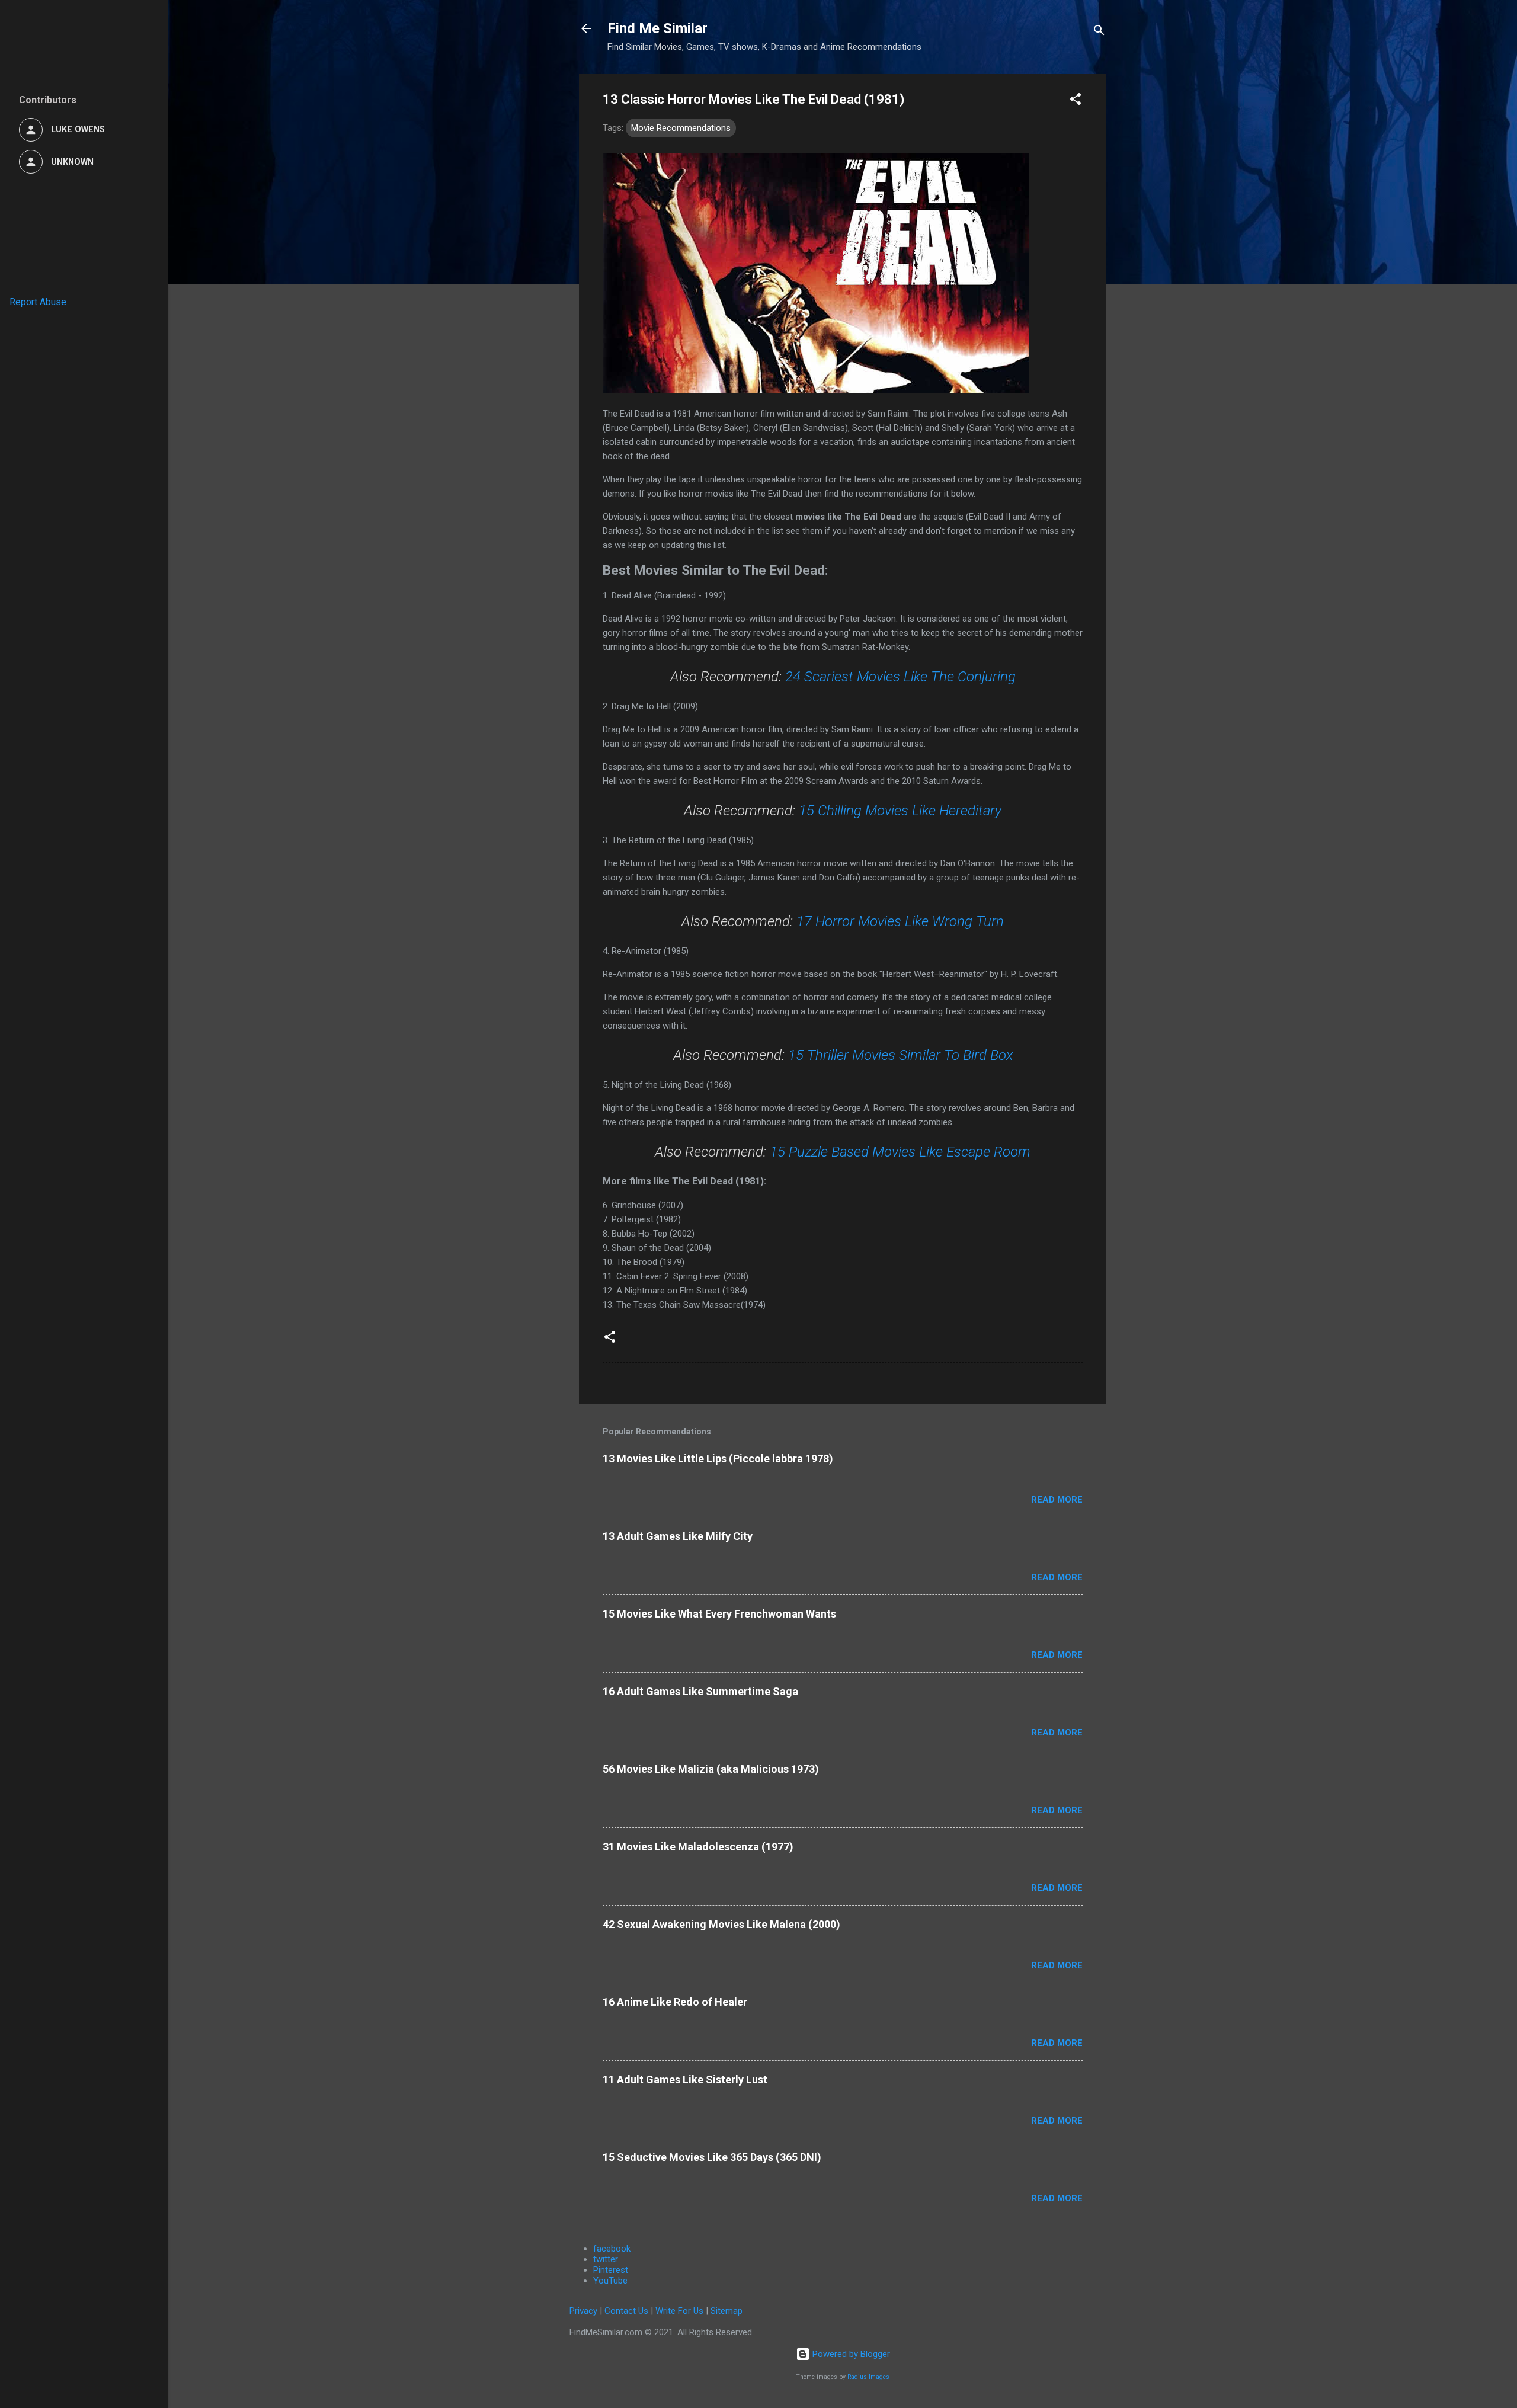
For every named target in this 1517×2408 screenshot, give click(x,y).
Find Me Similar (657, 28)
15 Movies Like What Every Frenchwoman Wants (719, 1614)
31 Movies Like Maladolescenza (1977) (698, 1847)
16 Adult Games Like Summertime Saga (700, 1691)
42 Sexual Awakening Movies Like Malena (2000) (721, 1924)
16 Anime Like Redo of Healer (675, 2002)
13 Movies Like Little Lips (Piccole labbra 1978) (718, 1458)
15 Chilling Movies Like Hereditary (900, 811)
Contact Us (626, 2311)
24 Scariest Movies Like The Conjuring (900, 677)
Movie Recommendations (681, 128)
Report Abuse (38, 302)
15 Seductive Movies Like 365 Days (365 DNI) (712, 2157)
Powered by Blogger (850, 2354)
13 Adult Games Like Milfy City (678, 1536)
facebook (612, 2249)
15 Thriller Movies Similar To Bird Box (900, 1055)
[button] (1076, 101)
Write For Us (679, 2311)
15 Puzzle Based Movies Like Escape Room (900, 1152)
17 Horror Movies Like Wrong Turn (900, 921)
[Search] (1099, 32)
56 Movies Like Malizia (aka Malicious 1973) (711, 1769)
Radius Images (868, 2377)
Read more (1057, 1500)
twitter (606, 2259)
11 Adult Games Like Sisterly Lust (685, 2079)
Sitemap (727, 2311)
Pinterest (611, 2270)
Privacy (583, 2311)
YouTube (610, 2281)
